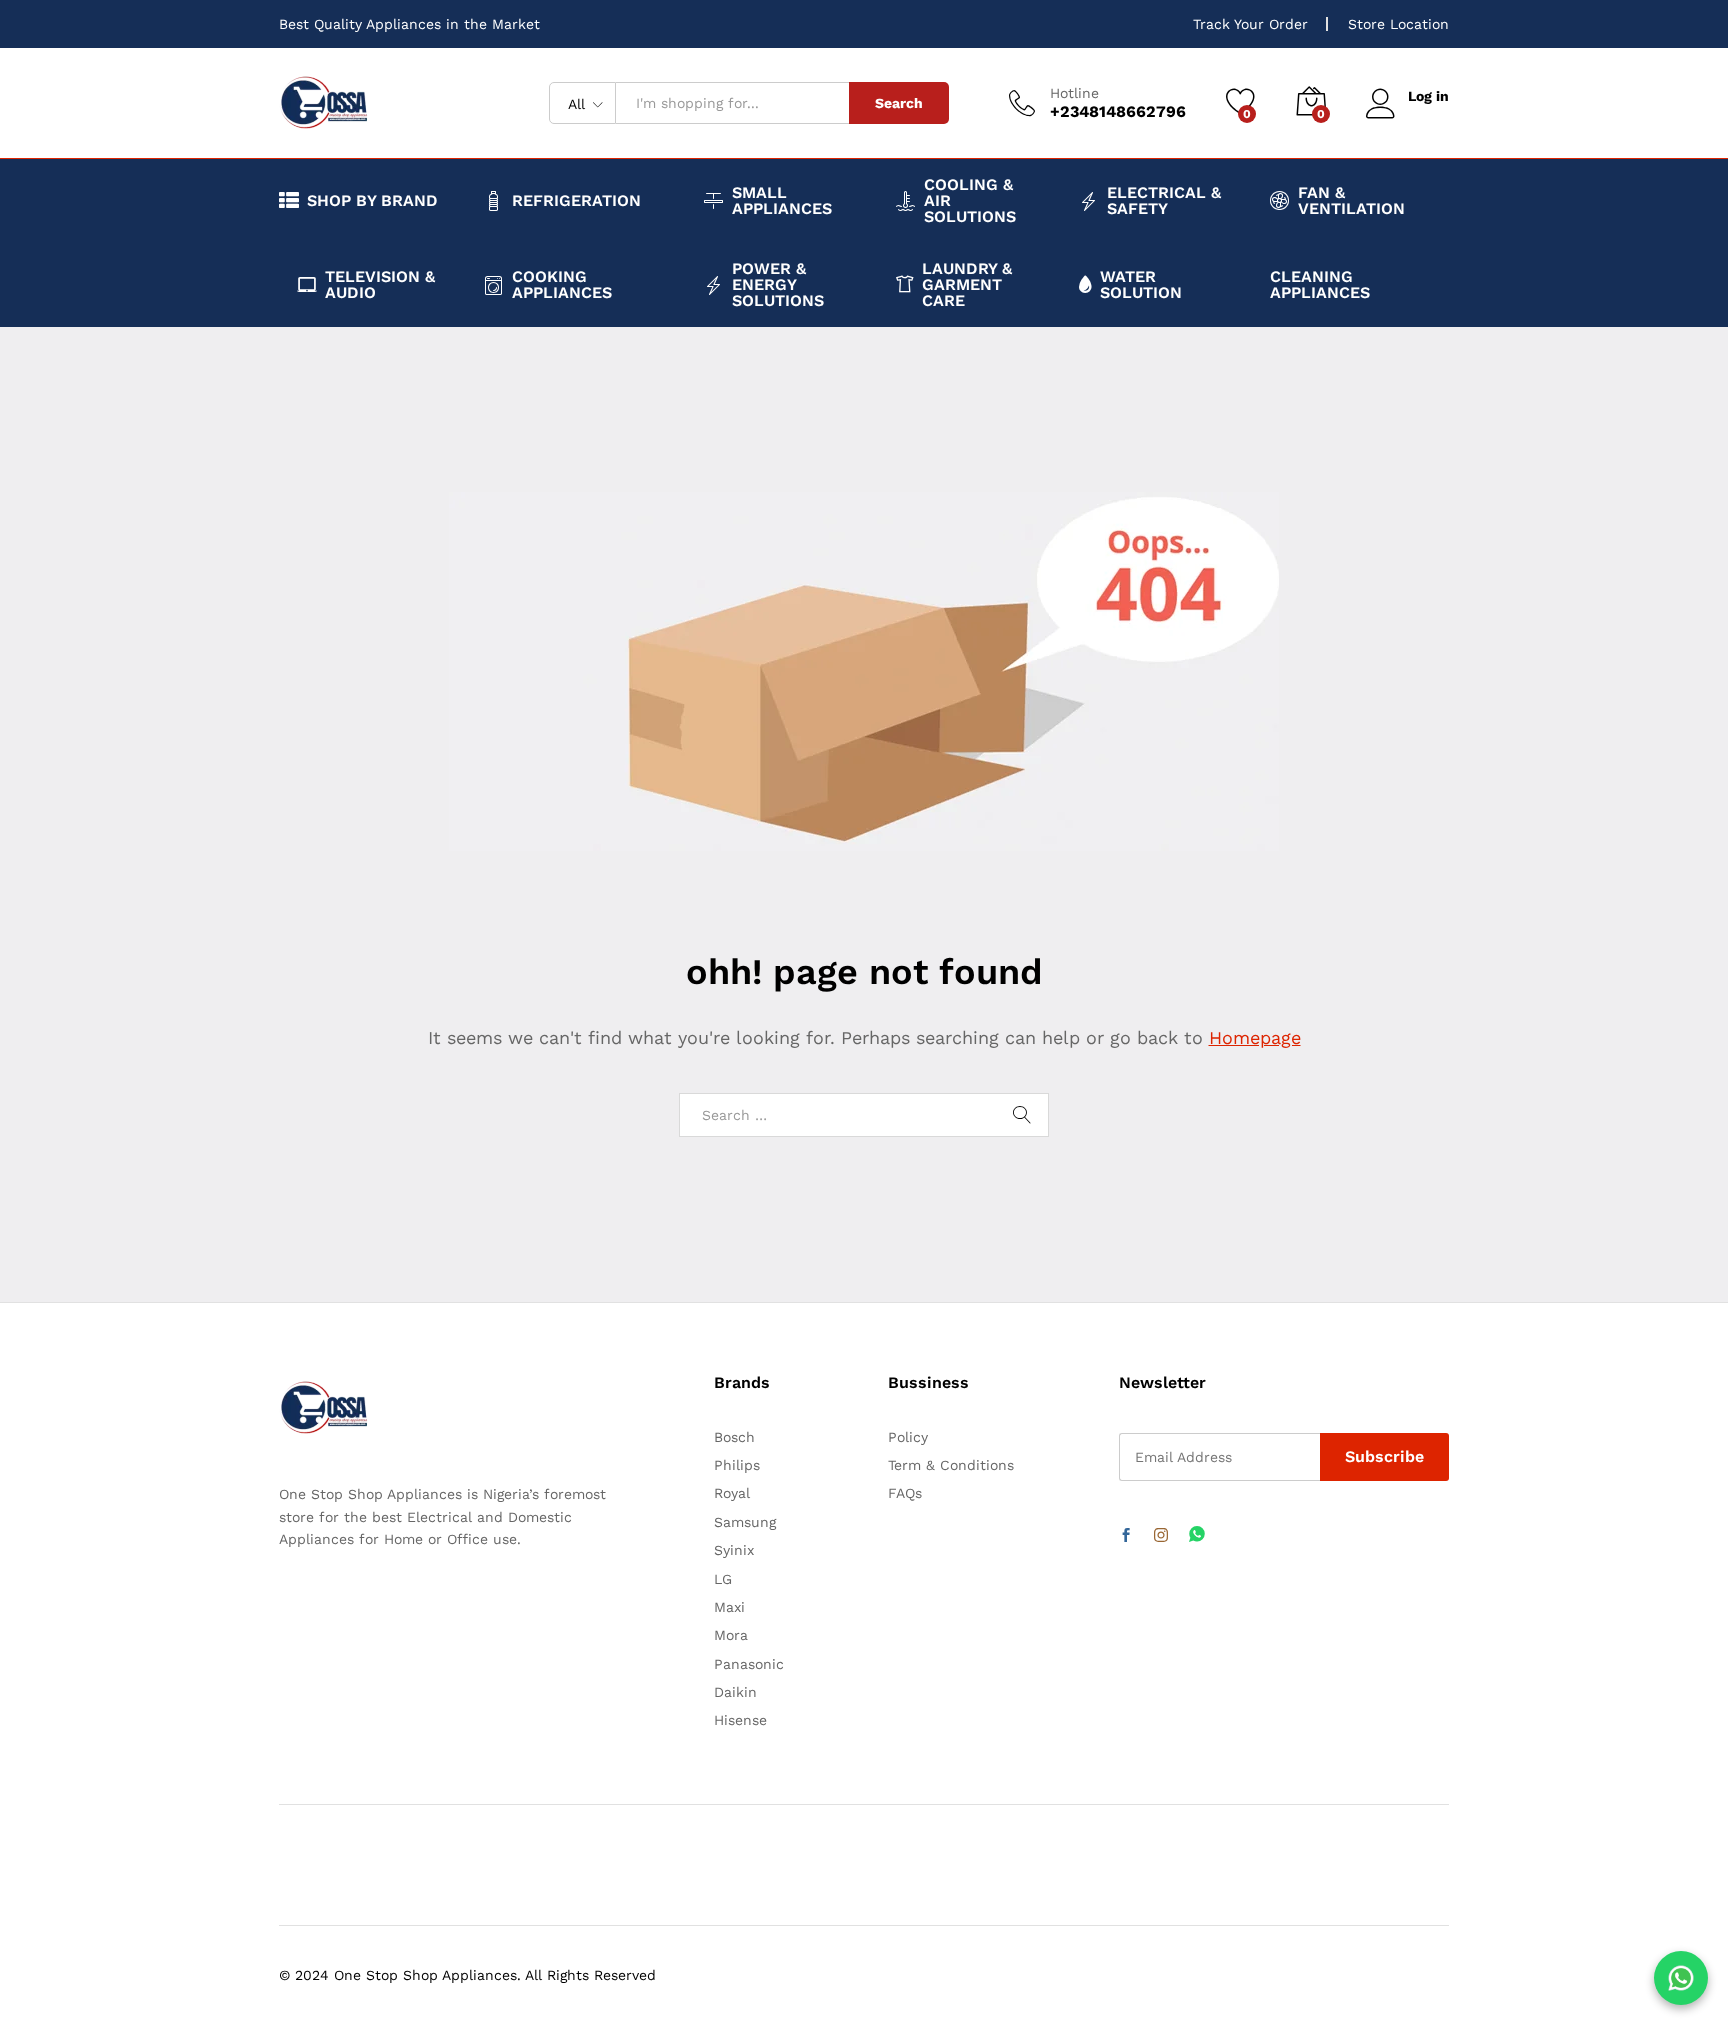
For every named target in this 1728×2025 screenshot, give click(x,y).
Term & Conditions (951, 1465)
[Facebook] (1126, 1536)
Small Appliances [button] (782, 201)
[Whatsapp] (1197, 1535)
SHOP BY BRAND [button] (372, 200)
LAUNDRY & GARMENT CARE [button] (967, 285)
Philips (737, 1465)
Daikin (735, 1692)
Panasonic (749, 1664)
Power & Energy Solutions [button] (778, 285)
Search (899, 103)
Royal (732, 1493)
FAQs (905, 1493)
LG (723, 1579)
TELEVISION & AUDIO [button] (380, 285)
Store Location (1398, 24)
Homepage (1255, 1037)
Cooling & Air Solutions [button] (970, 201)
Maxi (729, 1607)
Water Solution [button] (1141, 285)
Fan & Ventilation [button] (1351, 201)
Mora (731, 1635)
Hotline (1074, 93)
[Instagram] (1161, 1536)
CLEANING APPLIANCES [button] (1320, 285)
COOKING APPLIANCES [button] (562, 285)
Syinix (734, 1550)
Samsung (745, 1522)
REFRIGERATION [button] (576, 200)
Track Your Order (1250, 24)
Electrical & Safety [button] (1164, 201)
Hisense (740, 1720)
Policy (908, 1437)
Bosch (734, 1437)
